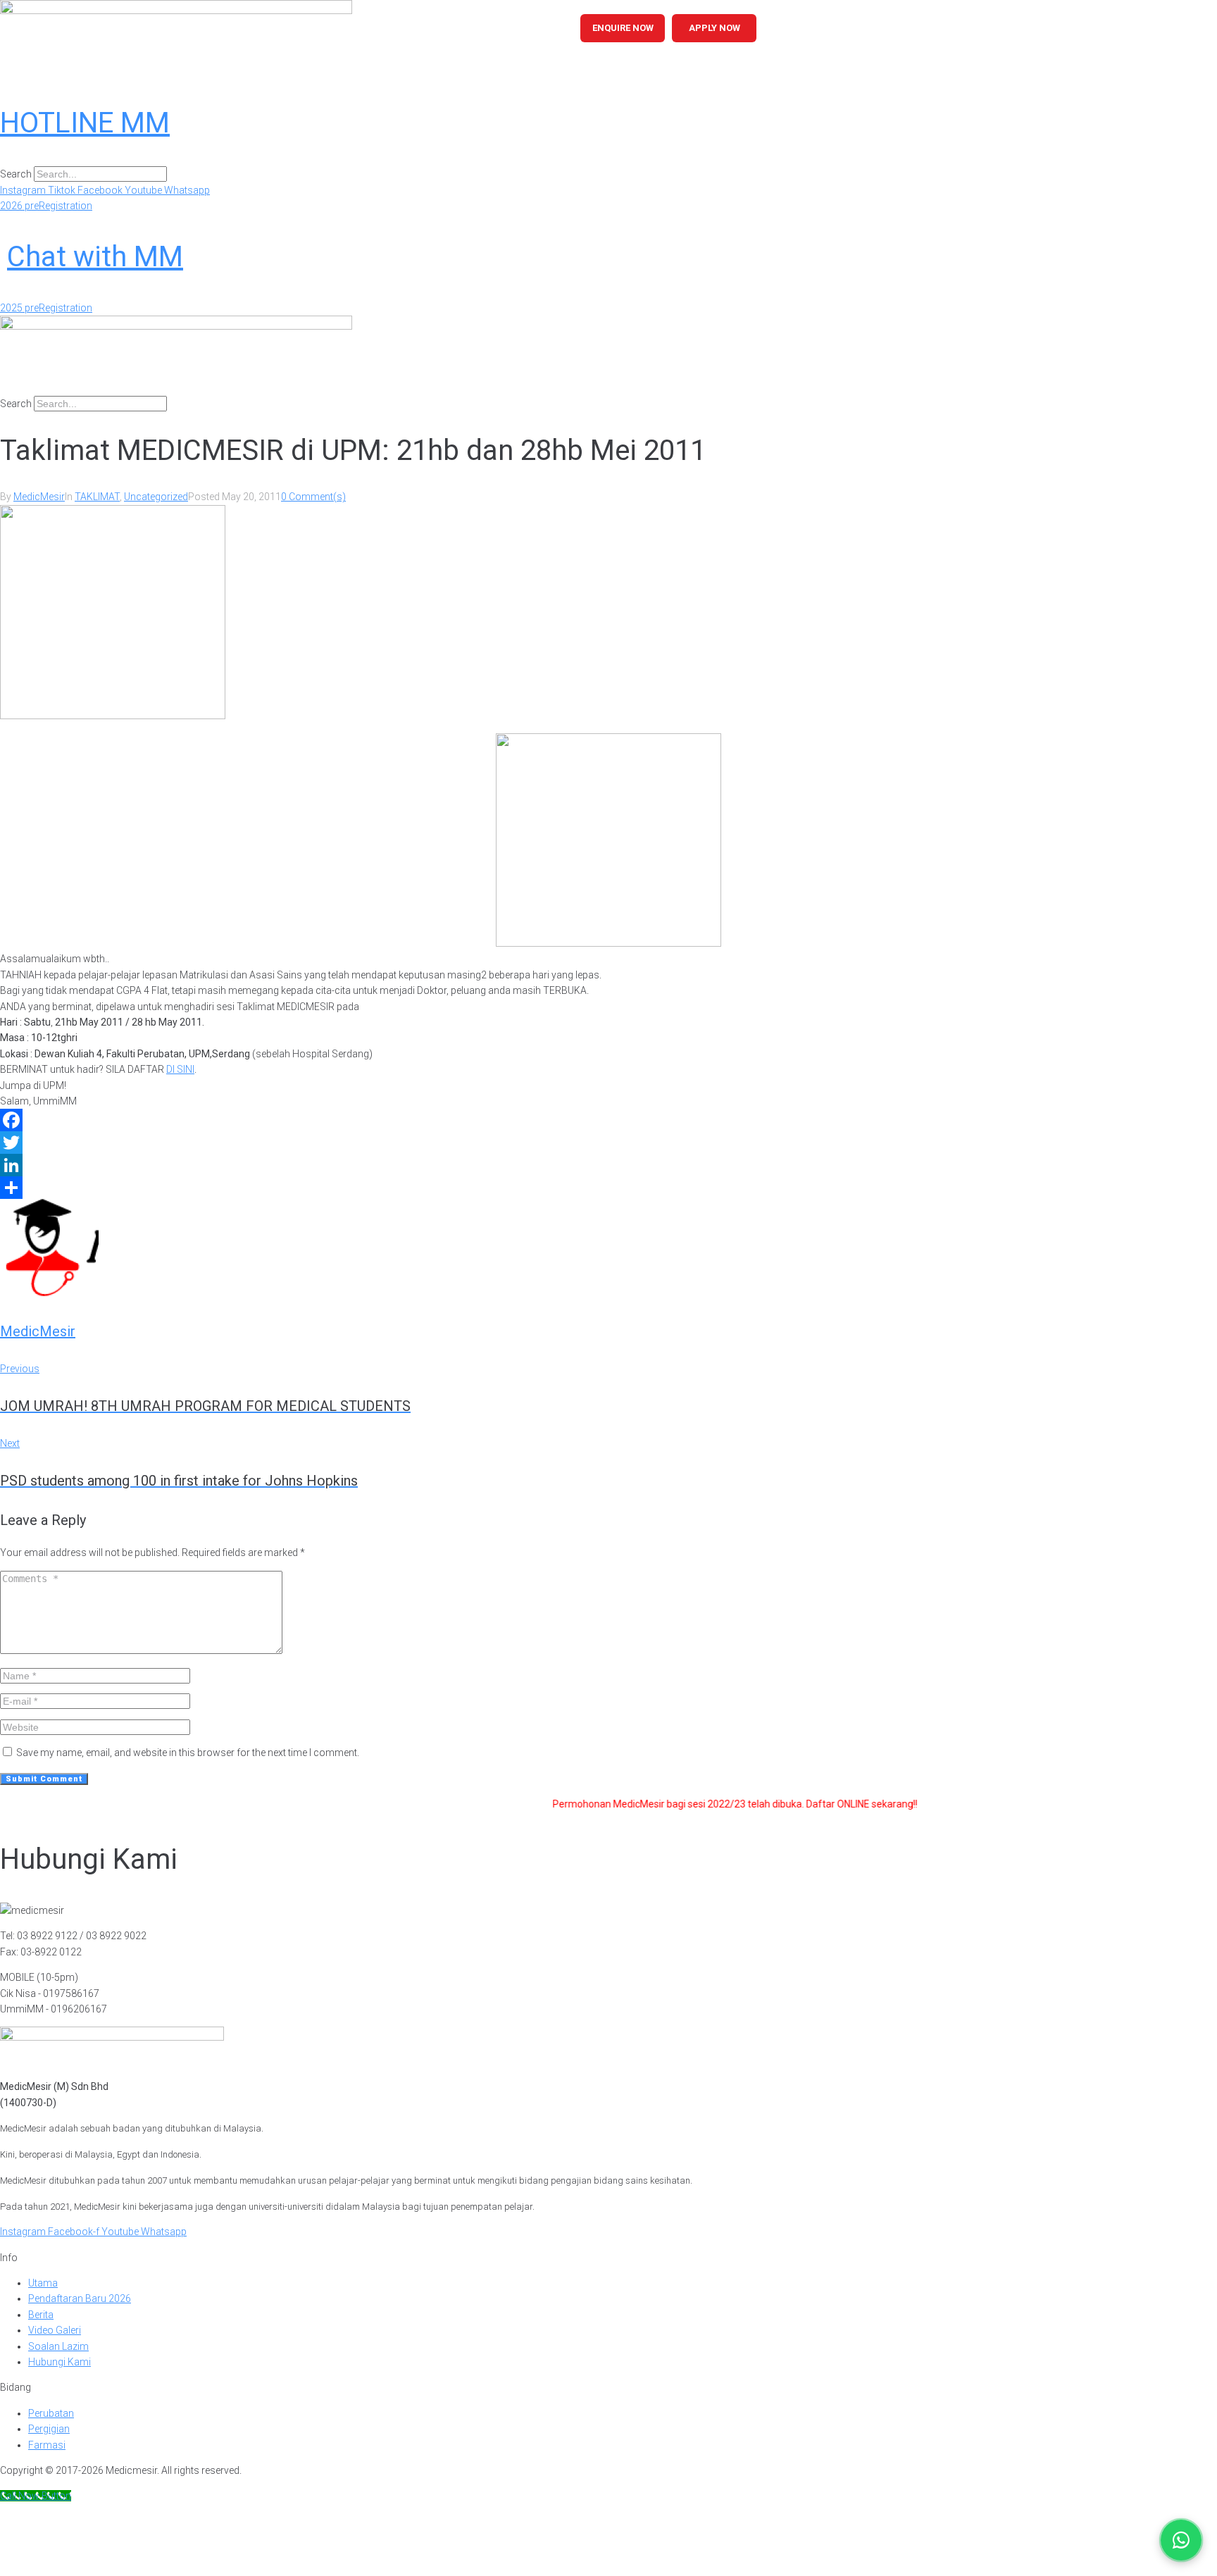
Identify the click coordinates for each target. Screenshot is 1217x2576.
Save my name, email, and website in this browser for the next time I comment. (188, 1753)
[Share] (608, 1188)
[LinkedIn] (608, 1165)
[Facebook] (608, 1120)
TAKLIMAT (97, 497)
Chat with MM (95, 257)
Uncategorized (156, 497)
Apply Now (714, 28)
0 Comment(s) (313, 497)
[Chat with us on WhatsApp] (1181, 2540)
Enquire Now (623, 28)
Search (16, 174)
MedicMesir (39, 497)
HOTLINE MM (85, 123)
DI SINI (180, 1069)
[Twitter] (608, 1143)
